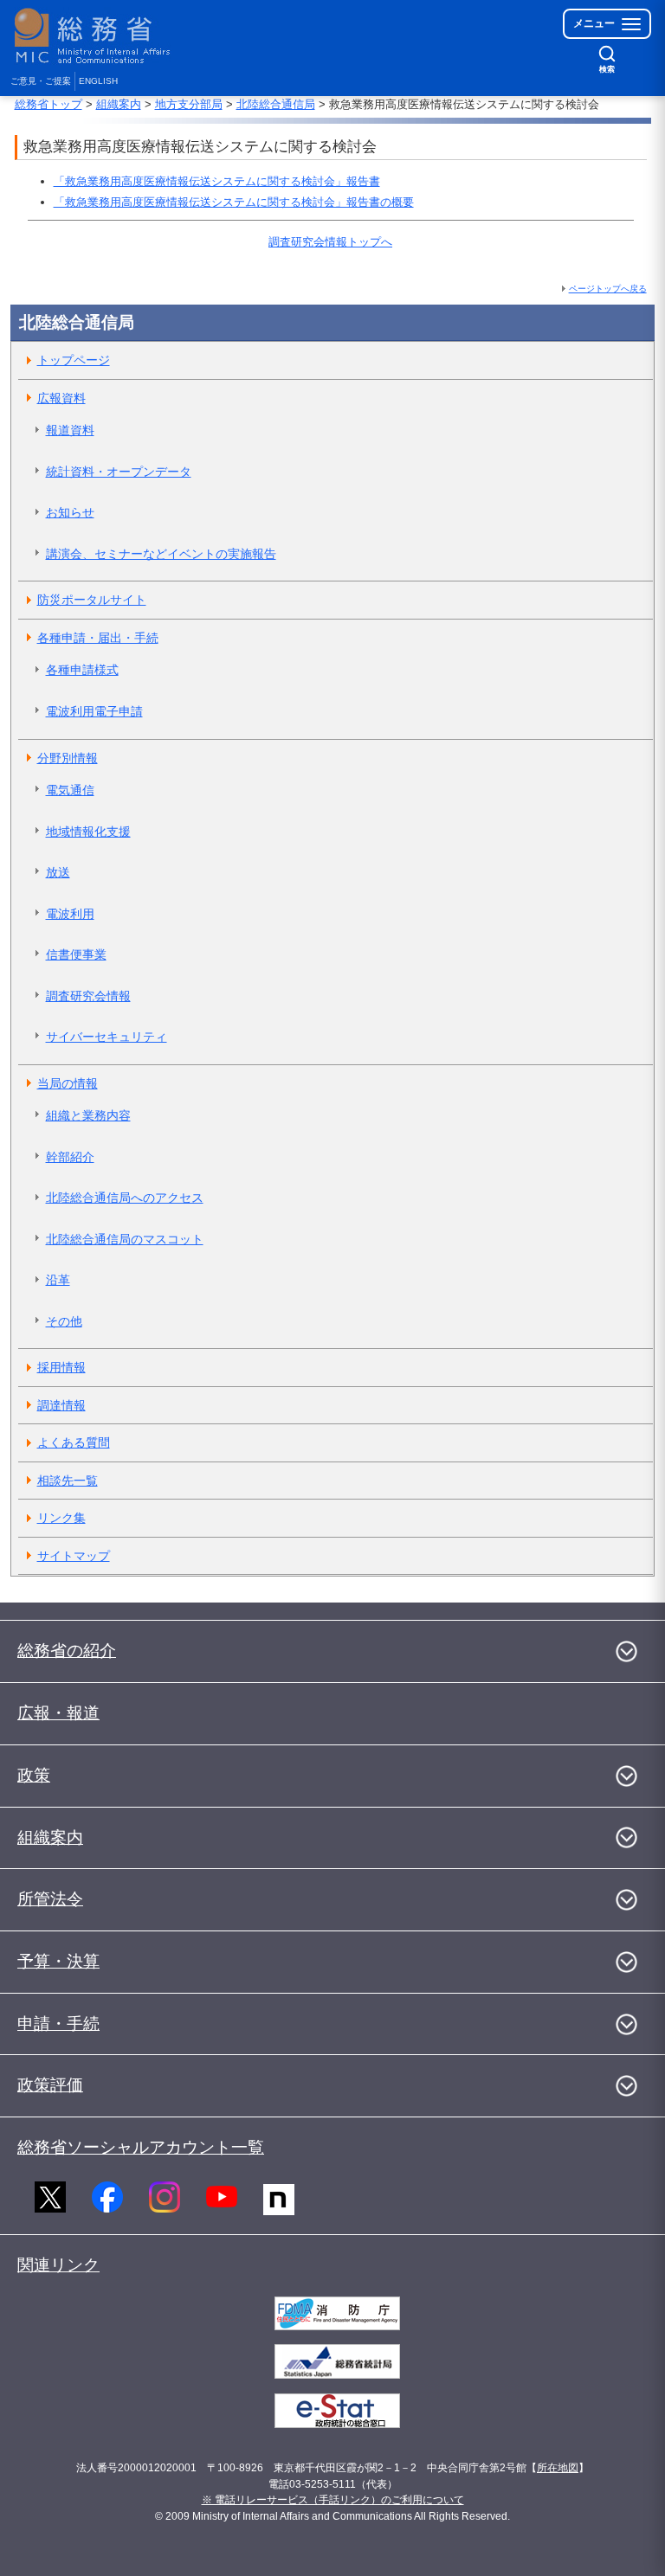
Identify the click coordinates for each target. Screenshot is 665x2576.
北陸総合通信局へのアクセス (125, 1198)
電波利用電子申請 (94, 711)
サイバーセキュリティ (107, 1037)
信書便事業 (76, 954)
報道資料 (70, 430)
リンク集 (61, 1518)
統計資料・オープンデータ (119, 472)
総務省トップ (48, 104)
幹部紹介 (70, 1157)
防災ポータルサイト (92, 600)
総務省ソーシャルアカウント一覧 (141, 2147)
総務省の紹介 (67, 1651)
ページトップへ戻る (608, 289)
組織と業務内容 (88, 1115)
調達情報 (61, 1405)
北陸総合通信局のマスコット (125, 1239)
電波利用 (70, 914)
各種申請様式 (82, 670)
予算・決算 (58, 1961)
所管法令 (50, 1899)
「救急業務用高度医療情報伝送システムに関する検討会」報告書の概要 (234, 202)
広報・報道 (58, 1713)
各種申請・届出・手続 (98, 638)
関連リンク (58, 2265)
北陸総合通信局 (276, 104)
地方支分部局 (189, 104)
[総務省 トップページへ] (96, 36)
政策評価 (50, 2085)
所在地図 (558, 2468)
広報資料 (61, 398)
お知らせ (70, 512)
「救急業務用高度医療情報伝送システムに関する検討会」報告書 (217, 181)
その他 (64, 1321)
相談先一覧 (68, 1481)
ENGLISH (98, 81)
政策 (34, 1775)
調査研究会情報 (88, 996)
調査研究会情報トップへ (330, 242)
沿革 (58, 1280)
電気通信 (70, 790)
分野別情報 (68, 758)
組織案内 (119, 104)
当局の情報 (68, 1083)
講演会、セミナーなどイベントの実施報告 (161, 554)
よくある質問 (74, 1442)
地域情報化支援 (88, 832)
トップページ (74, 360)
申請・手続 (58, 2024)
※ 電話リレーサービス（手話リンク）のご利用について (333, 2500)
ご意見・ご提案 (41, 81)
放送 (58, 872)
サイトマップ (74, 1556)
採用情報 (61, 1367)
